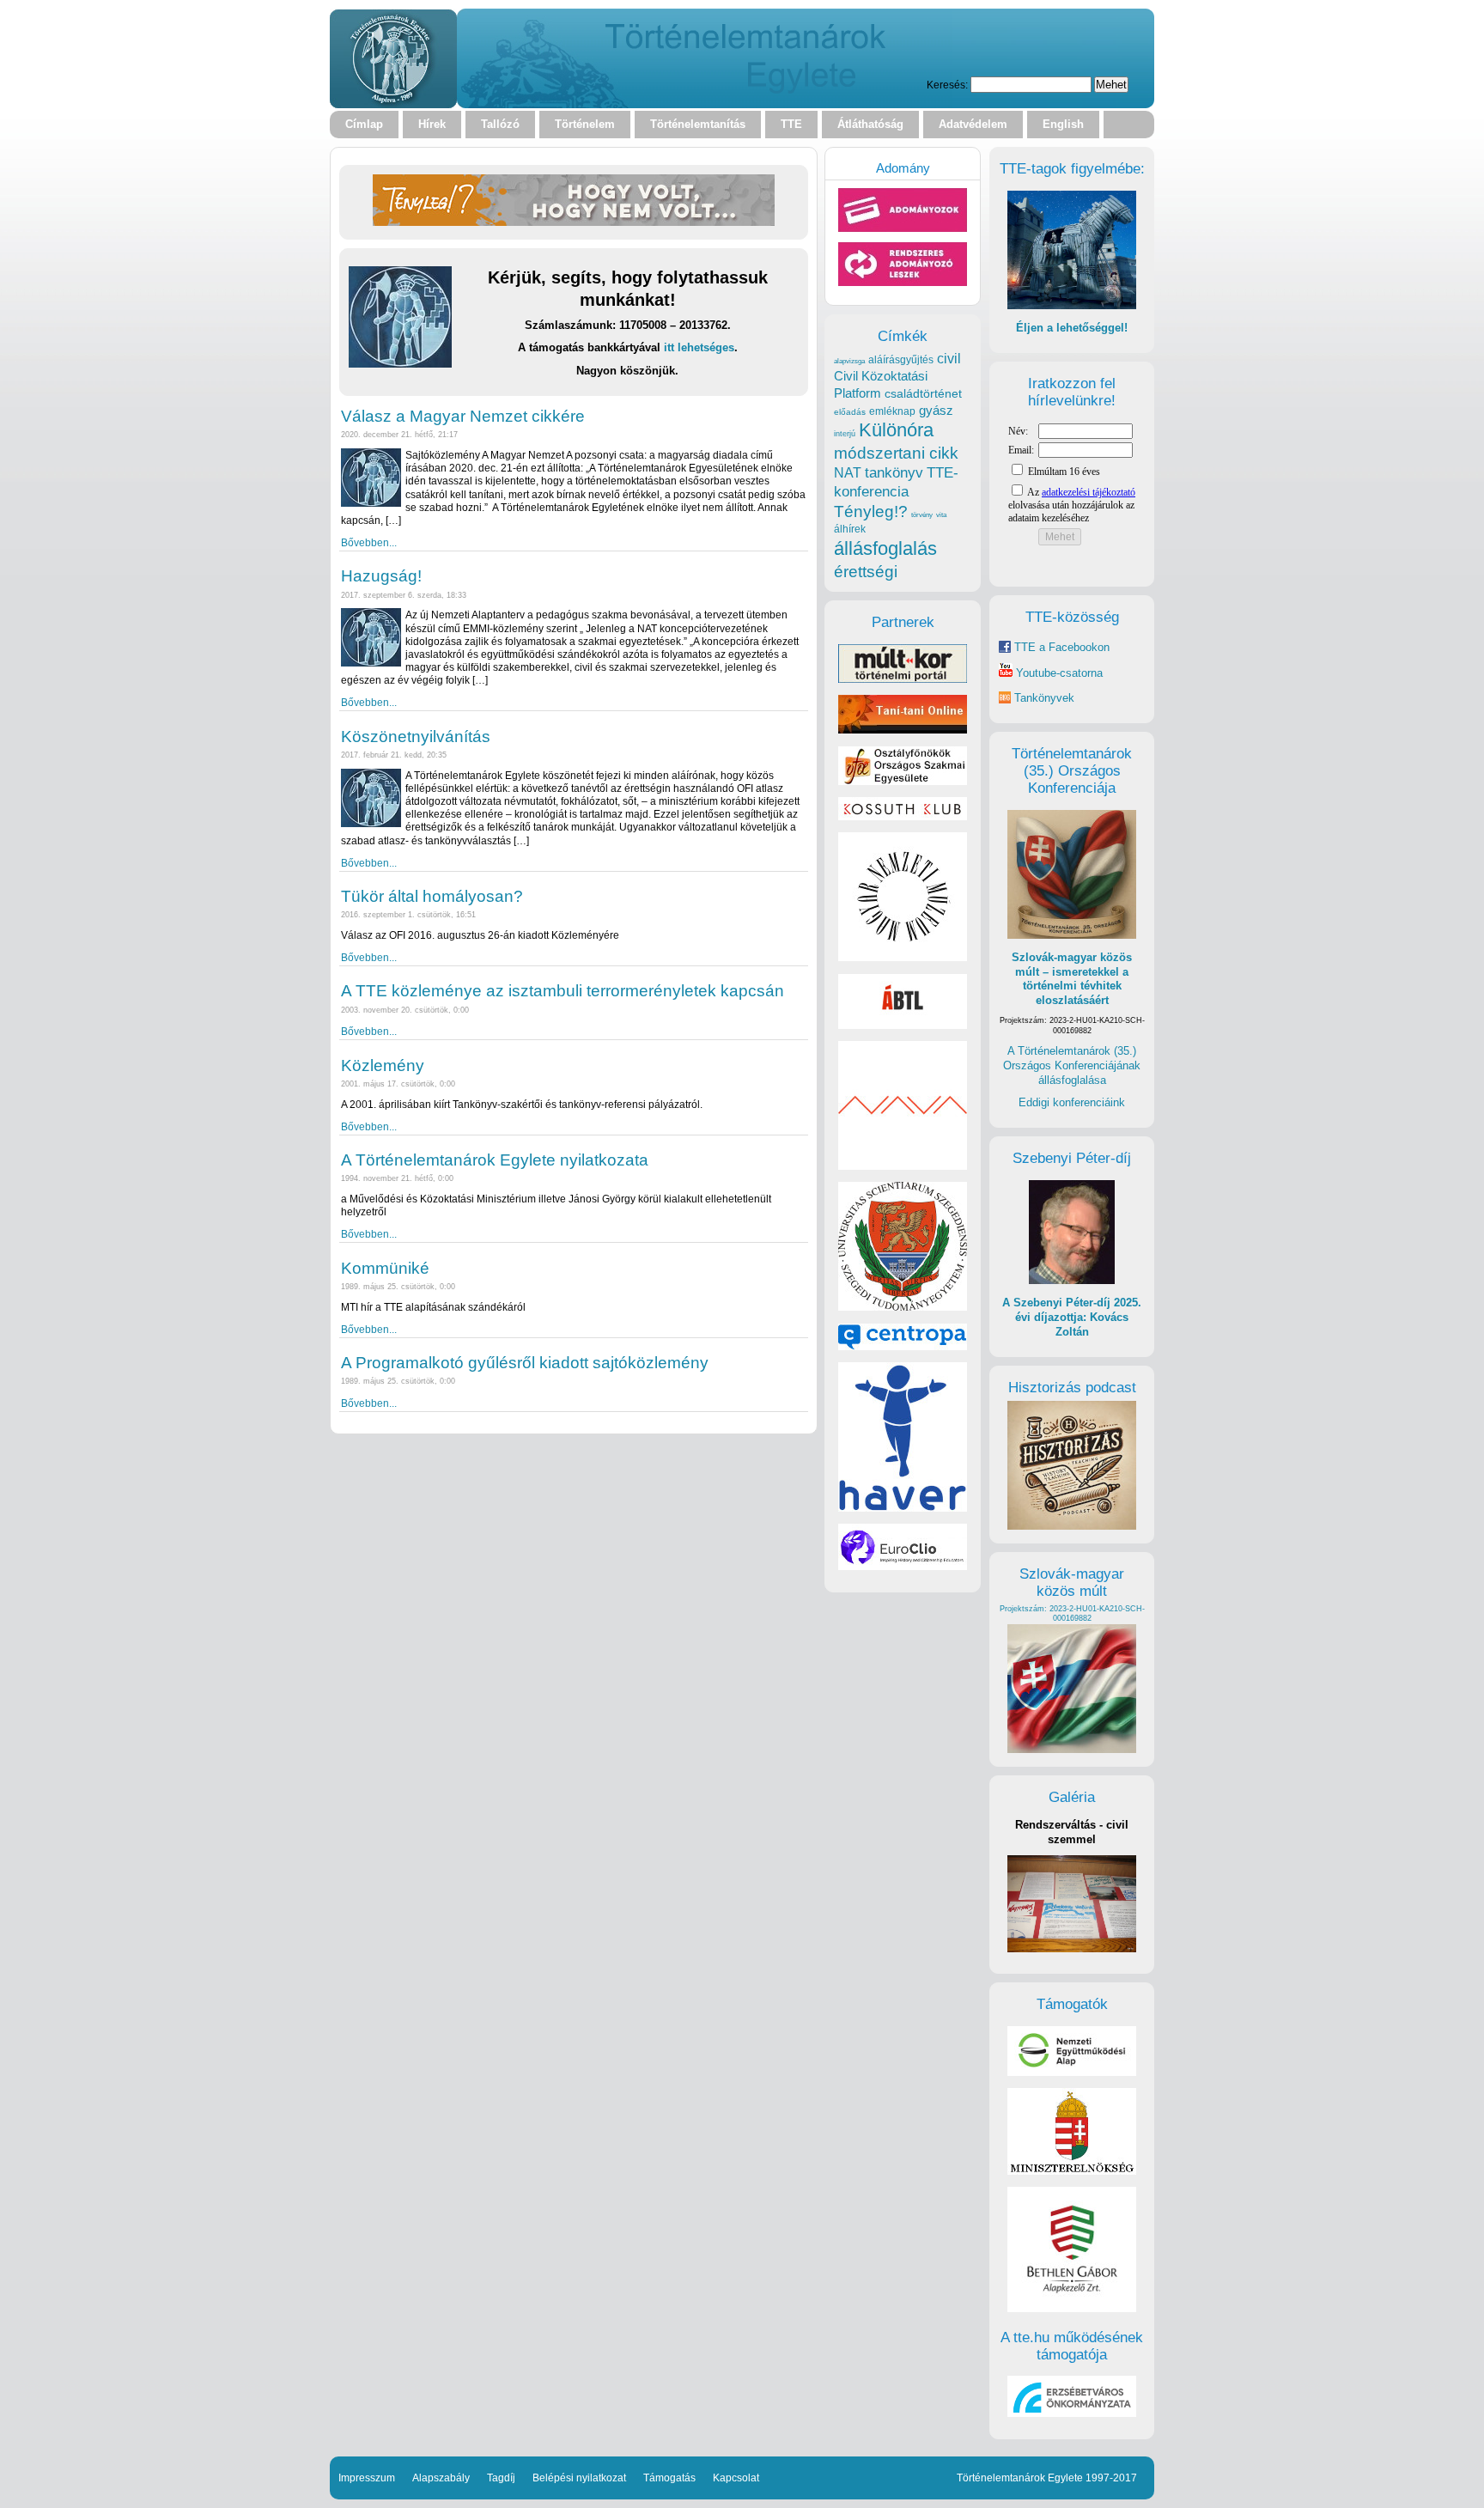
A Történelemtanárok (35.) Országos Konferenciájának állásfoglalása (1072, 1065)
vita (941, 514)
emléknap (892, 411)
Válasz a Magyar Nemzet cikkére (463, 416)
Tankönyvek (1044, 698)
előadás (850, 412)
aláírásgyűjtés (901, 360)
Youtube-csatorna (1058, 673)
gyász (936, 410)
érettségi (866, 572)
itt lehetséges (699, 347)
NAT (848, 473)
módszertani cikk (896, 453)
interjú (845, 434)
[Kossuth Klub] (903, 816)
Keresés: (947, 85)
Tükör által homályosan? (432, 896)
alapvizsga (849, 361)
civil (949, 358)
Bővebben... (369, 542)
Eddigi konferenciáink (1072, 1102)
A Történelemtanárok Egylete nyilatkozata (495, 1160)
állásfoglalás (885, 548)
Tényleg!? (871, 511)
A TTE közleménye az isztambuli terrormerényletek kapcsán (563, 991)
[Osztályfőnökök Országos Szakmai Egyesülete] (903, 781)
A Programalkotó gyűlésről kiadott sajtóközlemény (525, 1363)
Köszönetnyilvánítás (416, 737)
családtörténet (923, 393)
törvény (922, 515)
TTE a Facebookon (1060, 647)
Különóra (896, 430)
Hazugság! (381, 576)
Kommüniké (385, 1268)
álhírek (850, 529)
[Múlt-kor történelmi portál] (903, 679)
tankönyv (894, 473)
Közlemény (383, 1065)
